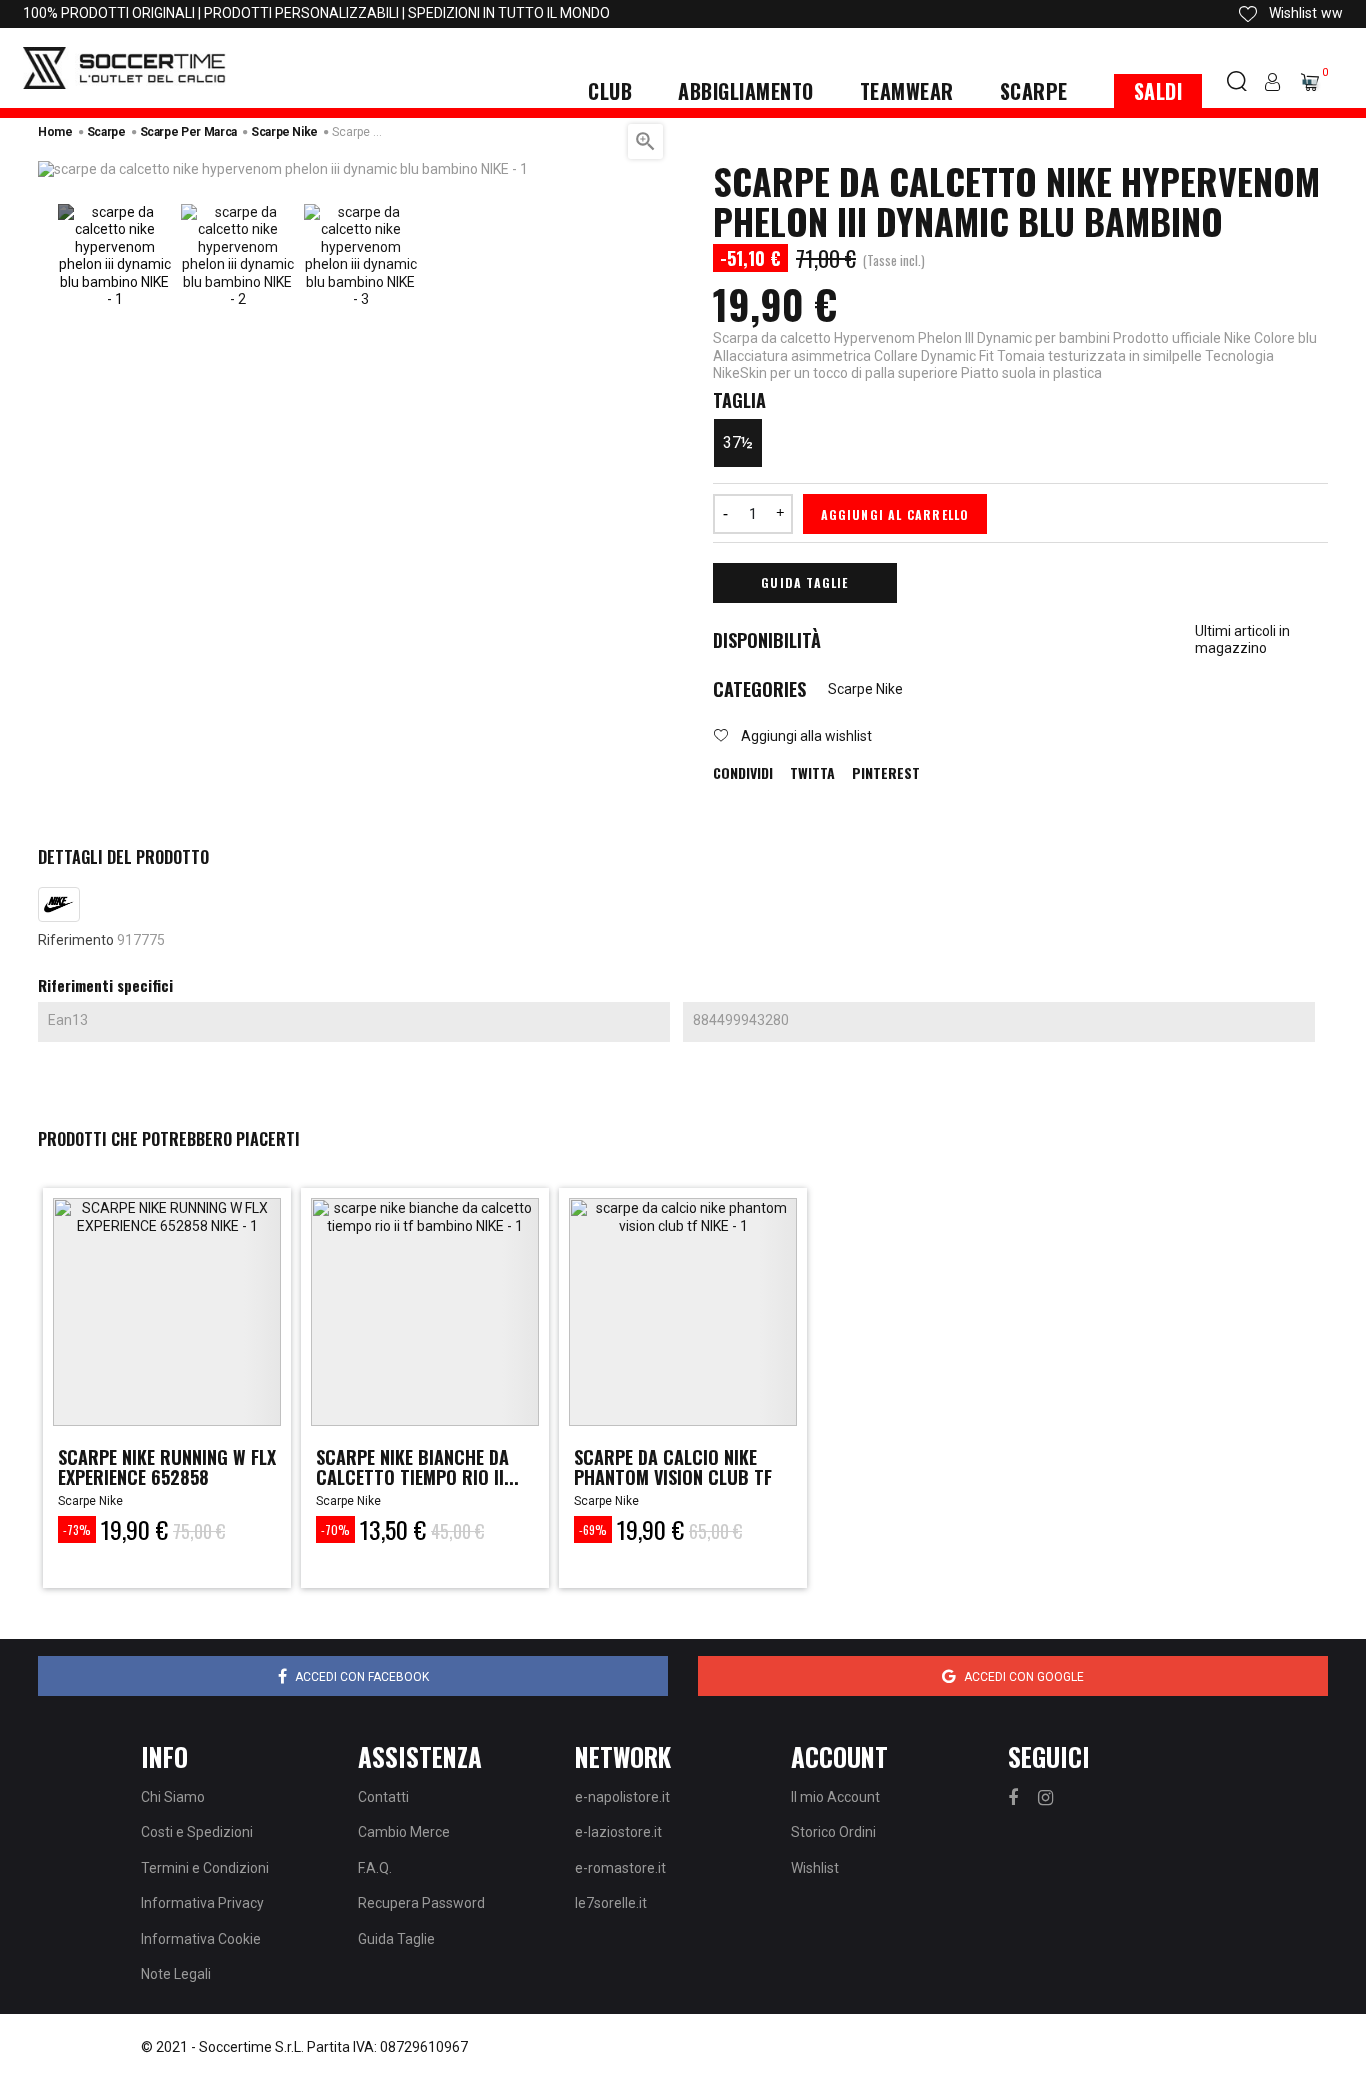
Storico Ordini (833, 1832)
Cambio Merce (404, 1832)
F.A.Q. (375, 1868)
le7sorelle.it (611, 1903)
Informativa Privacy (202, 1903)
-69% (593, 1529)
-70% (335, 1529)
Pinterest (886, 773)
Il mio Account (835, 1797)
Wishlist (815, 1868)
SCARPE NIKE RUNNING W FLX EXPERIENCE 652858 (167, 1467)
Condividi (743, 773)
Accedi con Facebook (362, 1677)
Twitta (812, 773)
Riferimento (76, 940)
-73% (77, 1529)
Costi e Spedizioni (197, 1832)
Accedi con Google (1024, 1677)
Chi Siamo (173, 1797)
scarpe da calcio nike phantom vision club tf (673, 1467)
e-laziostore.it (618, 1832)
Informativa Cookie (201, 1939)
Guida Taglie (804, 582)
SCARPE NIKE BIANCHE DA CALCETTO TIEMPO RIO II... (417, 1467)
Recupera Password (421, 1903)
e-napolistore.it (622, 1797)
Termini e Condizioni (205, 1868)
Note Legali (176, 1974)
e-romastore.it (620, 1868)
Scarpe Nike (865, 689)
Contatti (383, 1797)
